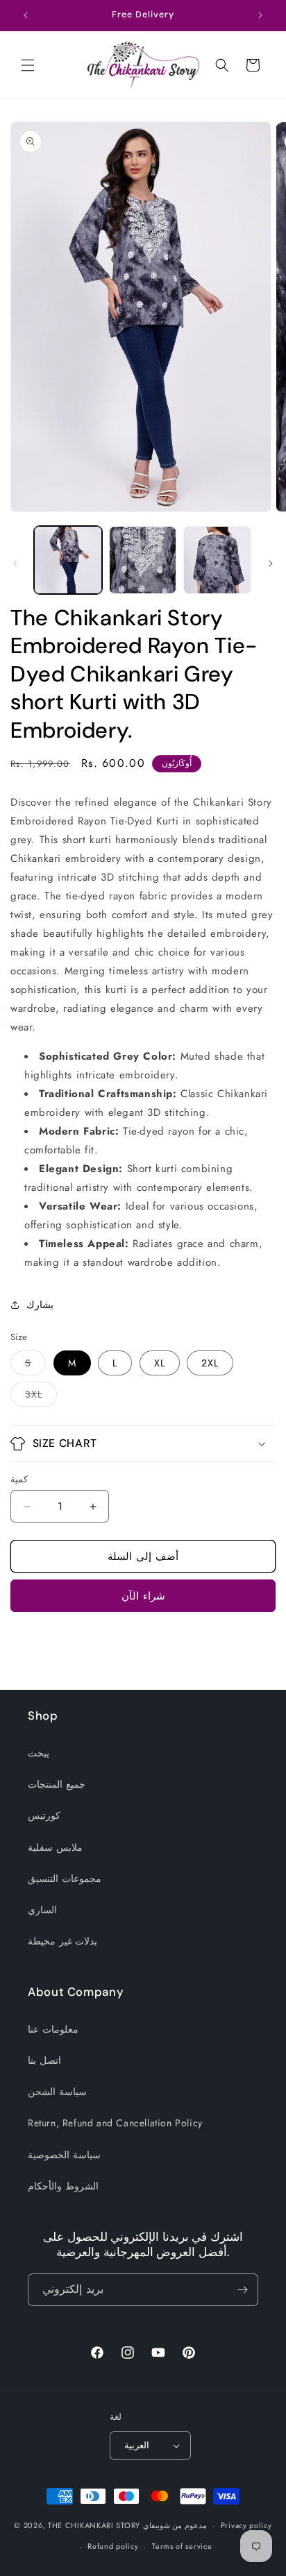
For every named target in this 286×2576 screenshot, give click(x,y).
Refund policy (113, 2546)
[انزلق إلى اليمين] (271, 563)
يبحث (39, 1753)
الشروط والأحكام (63, 2186)
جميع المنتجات (57, 1784)
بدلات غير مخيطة (62, 1941)
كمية (19, 1479)
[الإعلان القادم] (260, 15)
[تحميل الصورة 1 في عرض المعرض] (68, 560)
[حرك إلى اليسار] (15, 563)
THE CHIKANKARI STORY (94, 2525)
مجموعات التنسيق (65, 1879)
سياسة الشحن (57, 2092)
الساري (42, 1910)
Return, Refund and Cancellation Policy (115, 2123)
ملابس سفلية (55, 1847)
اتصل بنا (44, 2060)
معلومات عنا (53, 2029)
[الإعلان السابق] (26, 15)
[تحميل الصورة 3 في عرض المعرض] (217, 560)
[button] (28, 65)
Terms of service (182, 2546)
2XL (210, 1363)
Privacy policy (246, 2525)
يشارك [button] (40, 1305)
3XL (41, 1397)
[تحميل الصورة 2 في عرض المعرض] (143, 560)
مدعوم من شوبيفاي (175, 2525)
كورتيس (44, 1815)
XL (160, 1363)
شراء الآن (143, 1596)
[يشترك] (242, 2290)
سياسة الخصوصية (64, 2155)
